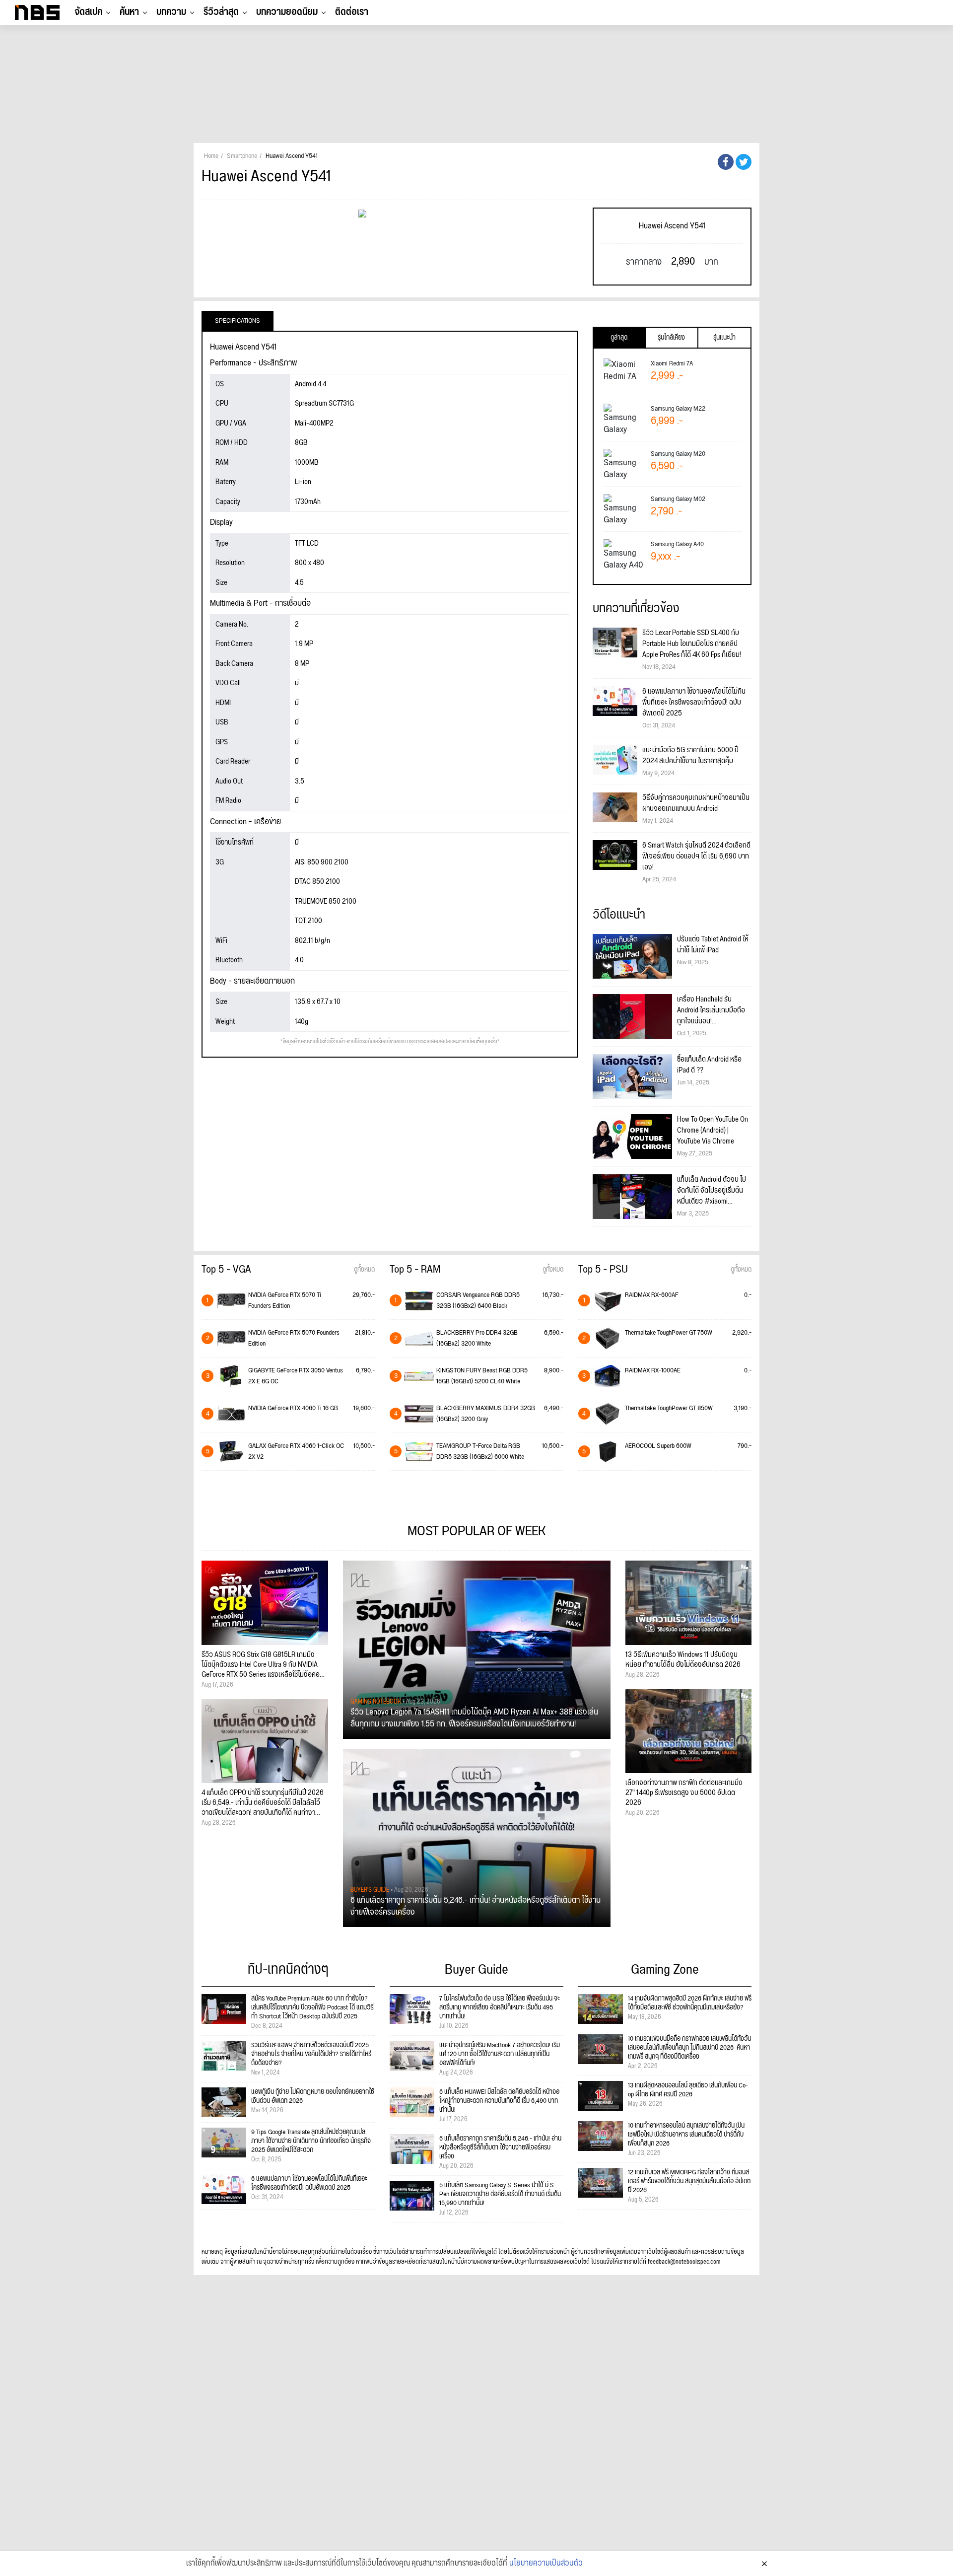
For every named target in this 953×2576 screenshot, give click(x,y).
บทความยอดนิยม (287, 12)
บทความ (171, 12)
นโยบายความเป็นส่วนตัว (546, 2564)
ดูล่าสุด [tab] (619, 338)
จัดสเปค (88, 12)
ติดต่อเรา (352, 12)
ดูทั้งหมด (364, 1270)
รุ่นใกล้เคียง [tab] (671, 338)
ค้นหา (129, 12)
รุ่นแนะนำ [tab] (724, 338)
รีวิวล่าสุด (221, 12)
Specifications (238, 321)
